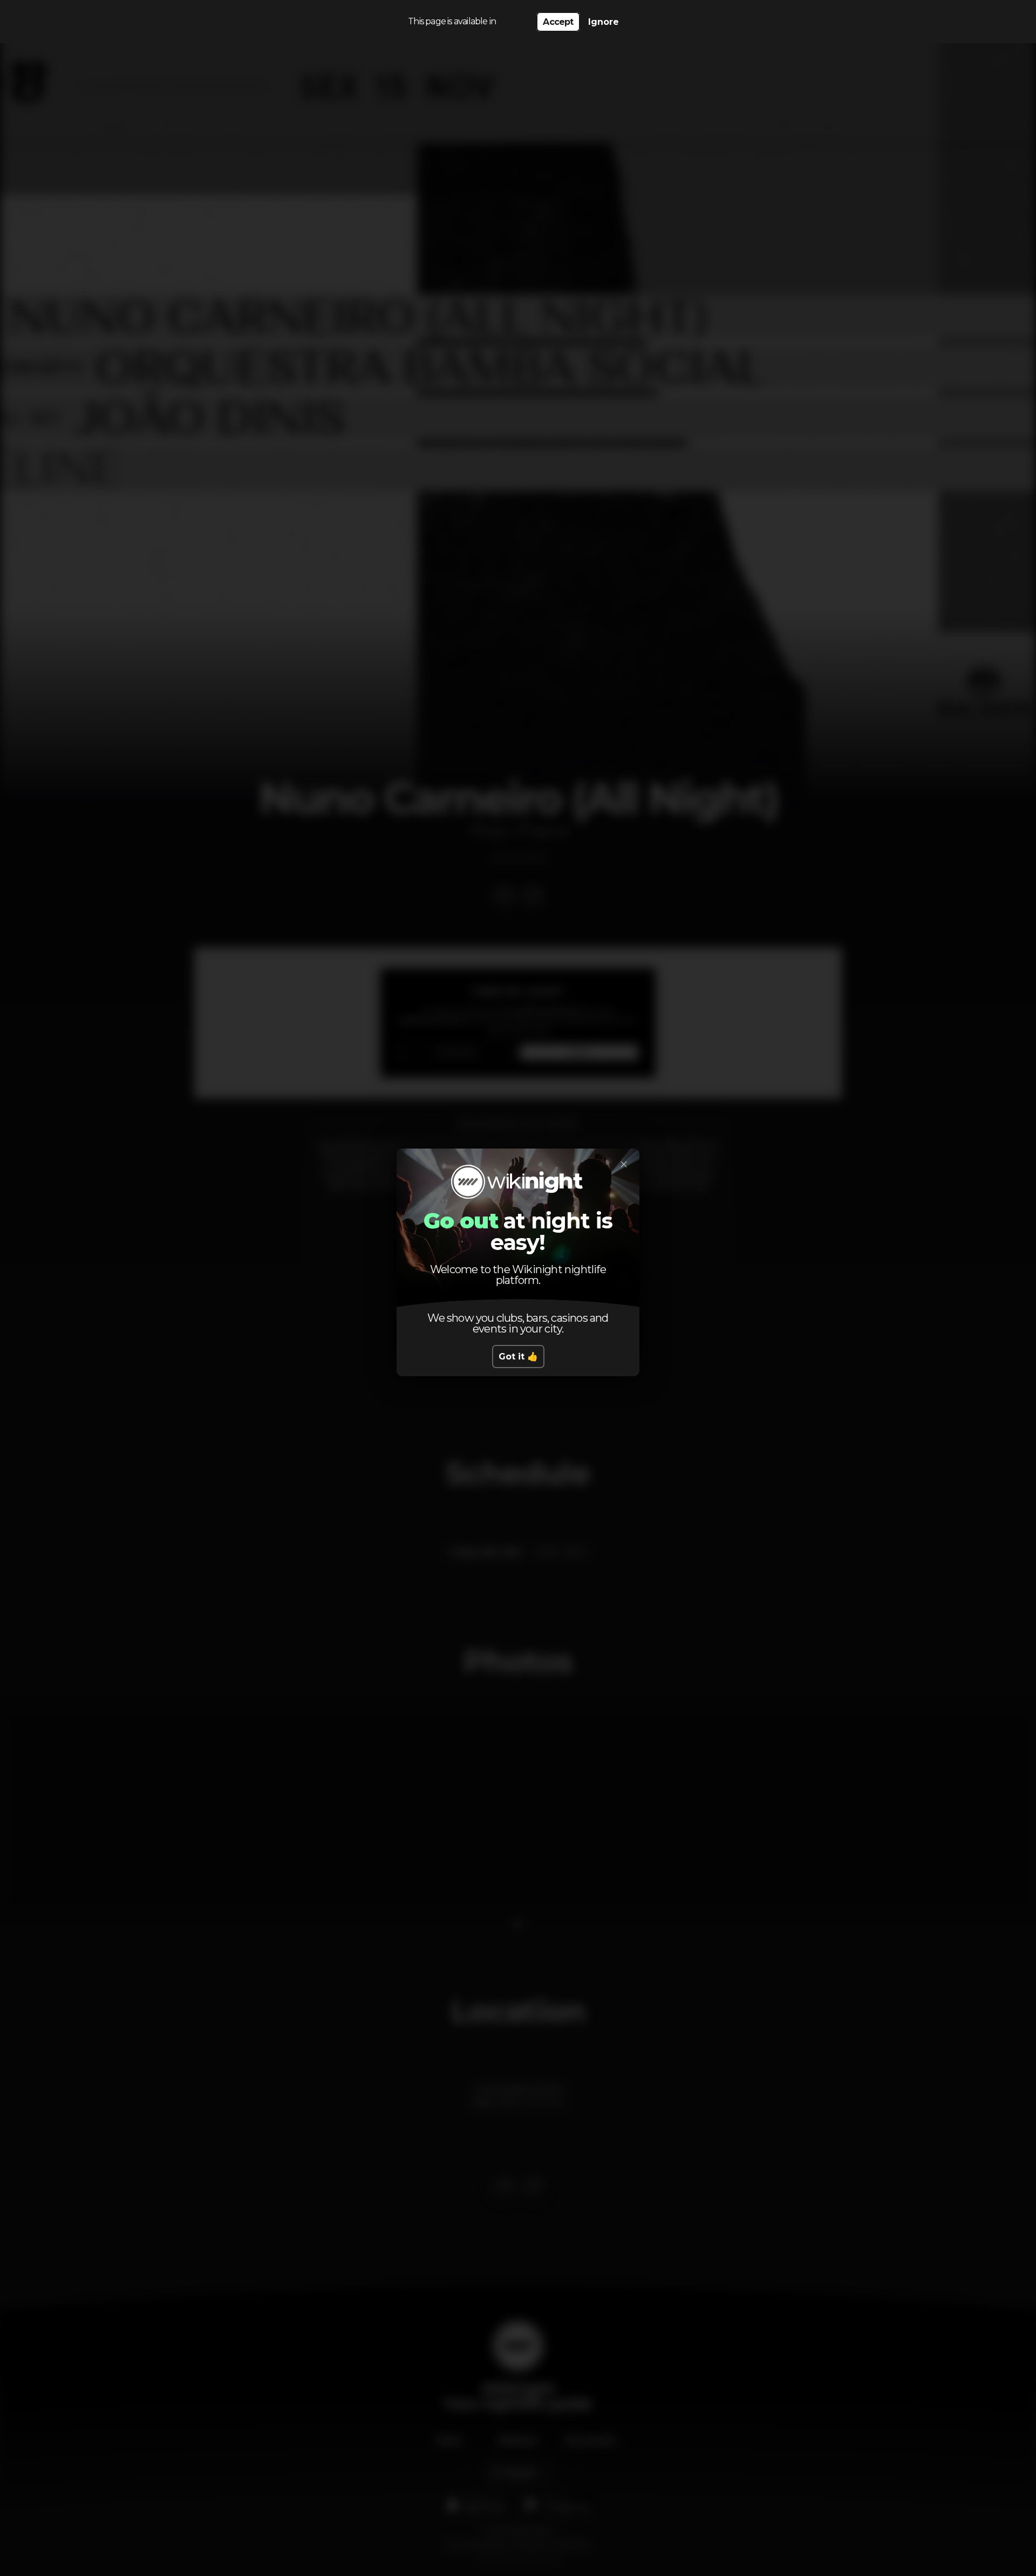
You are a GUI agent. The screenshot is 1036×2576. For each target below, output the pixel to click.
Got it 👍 (518, 1357)
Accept (558, 22)
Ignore (604, 22)
